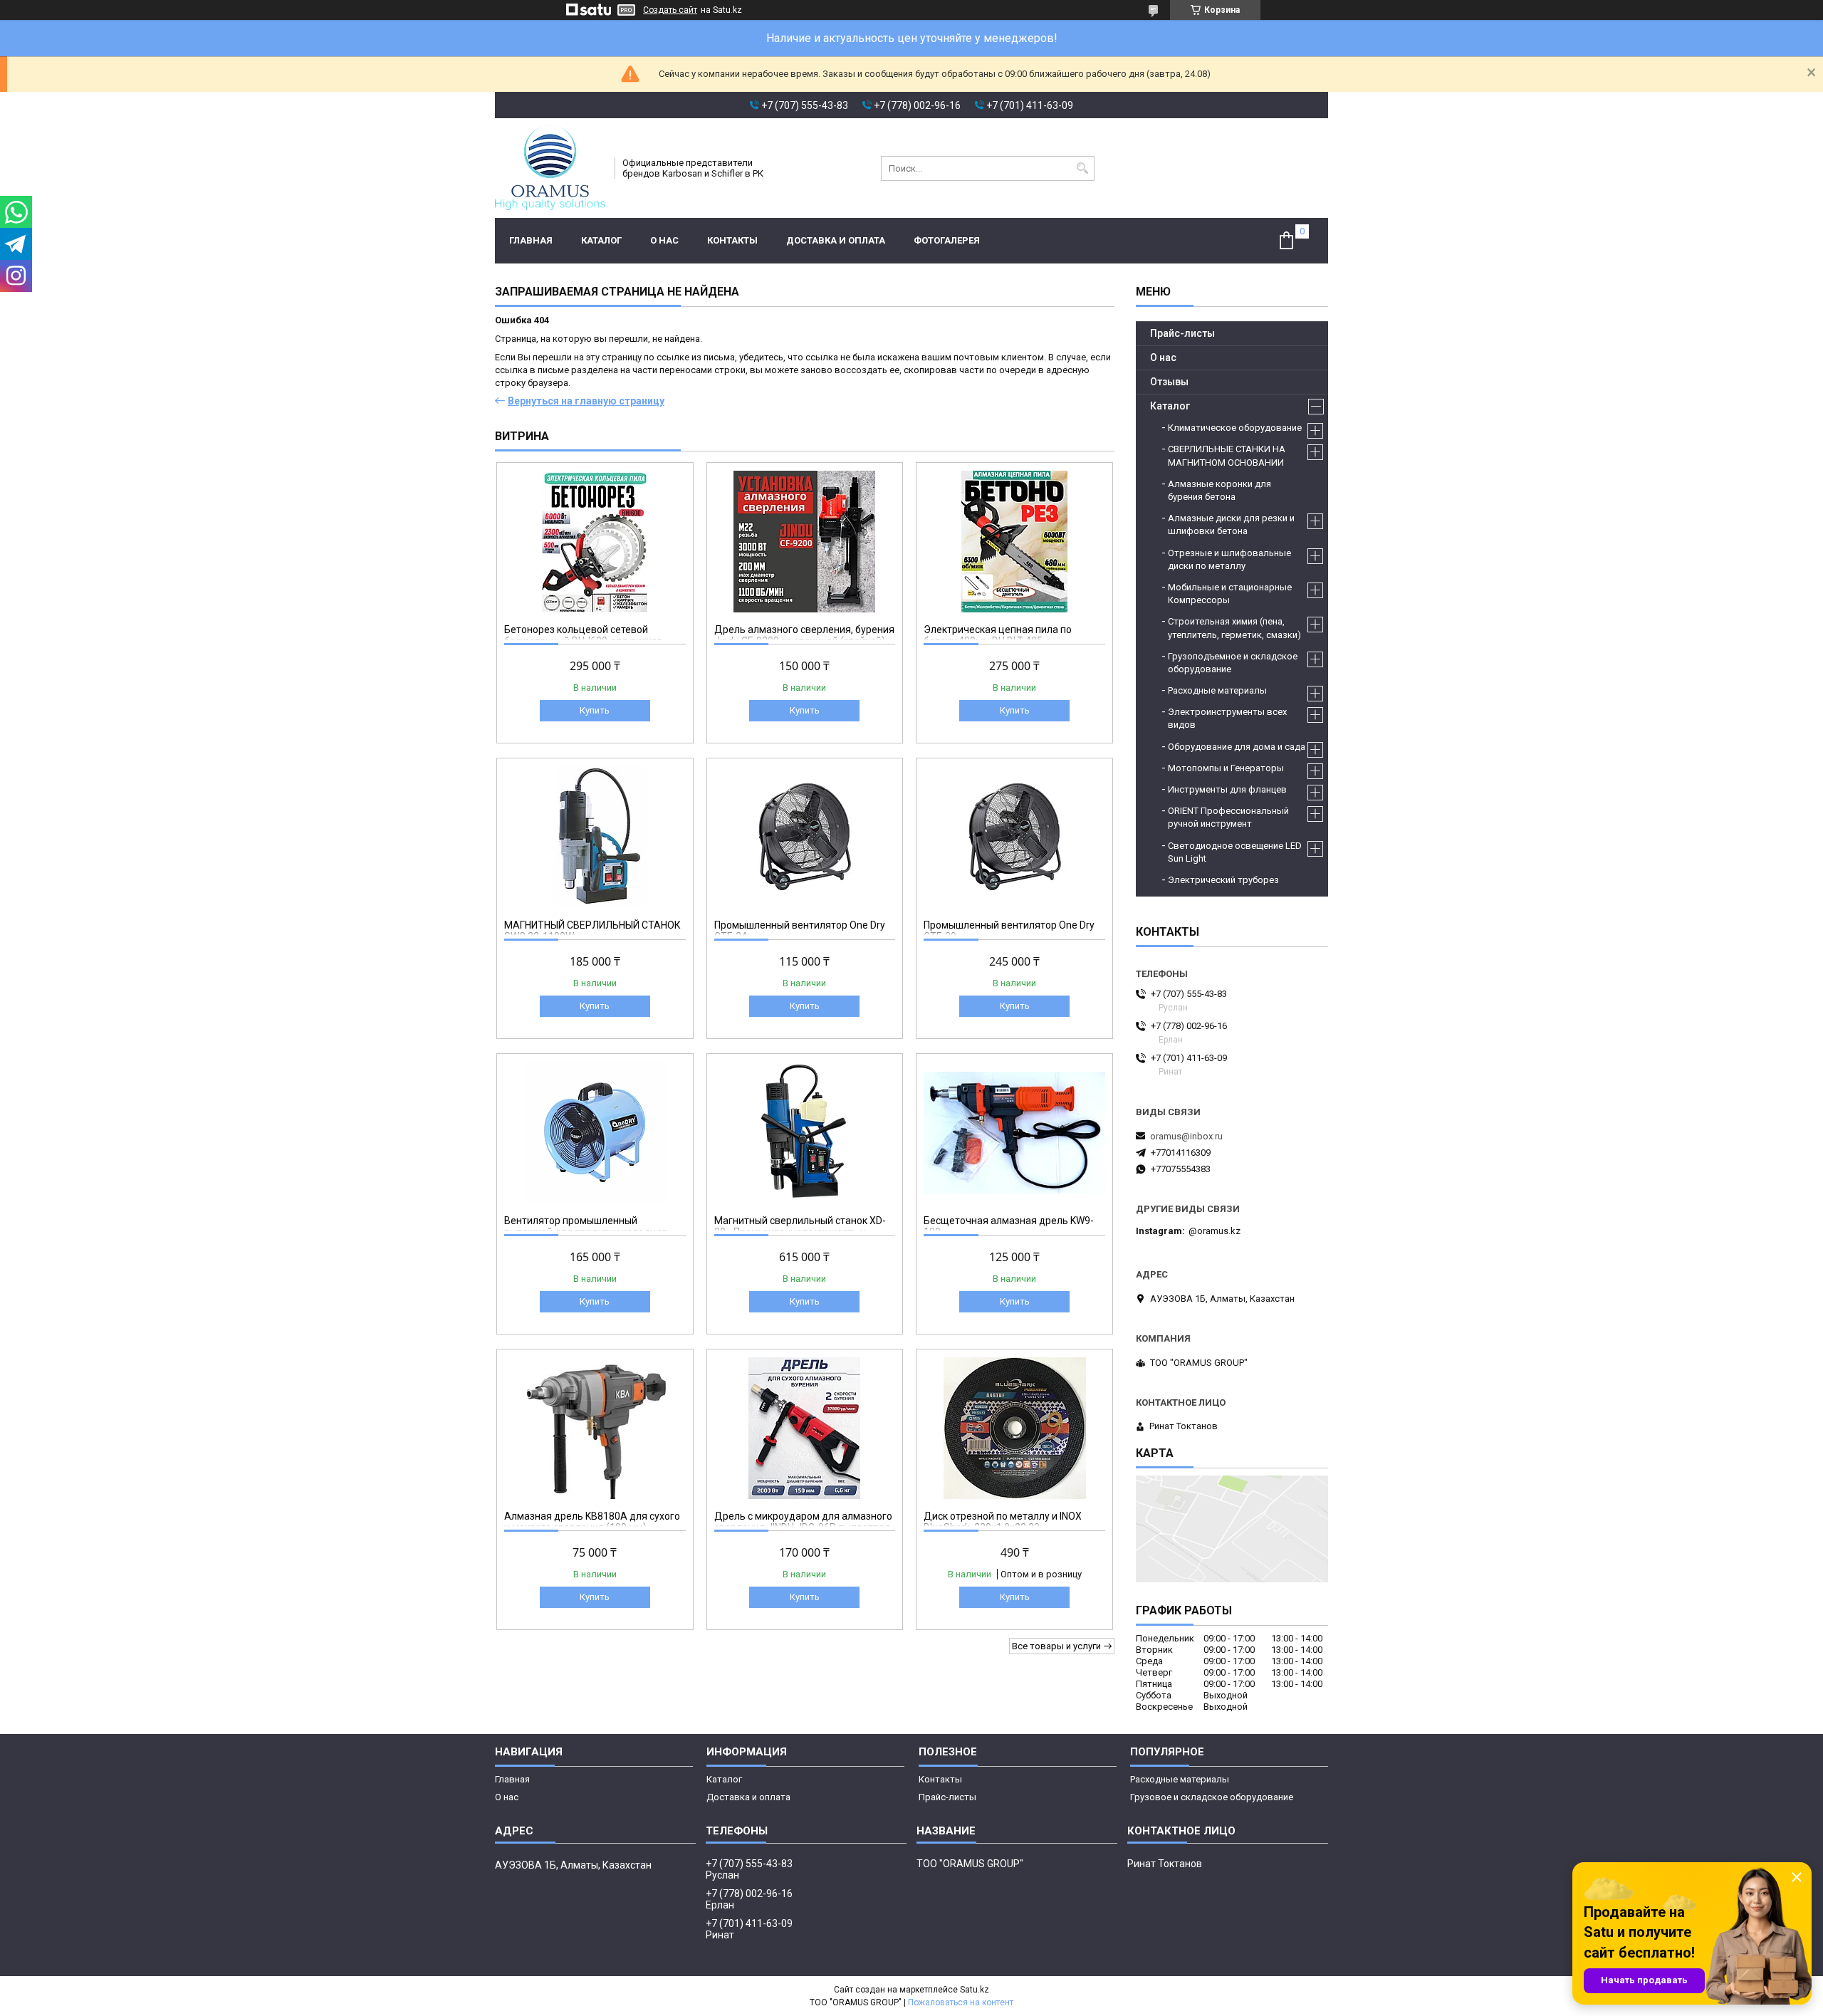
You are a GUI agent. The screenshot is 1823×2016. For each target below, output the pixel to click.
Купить (595, 710)
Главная (531, 240)
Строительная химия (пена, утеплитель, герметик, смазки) (1234, 628)
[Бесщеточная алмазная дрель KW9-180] (1014, 1132)
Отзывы (1169, 382)
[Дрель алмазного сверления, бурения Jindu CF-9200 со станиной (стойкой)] (805, 541)
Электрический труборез (1223, 880)
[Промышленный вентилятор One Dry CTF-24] (805, 837)
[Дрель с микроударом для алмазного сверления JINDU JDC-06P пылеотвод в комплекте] (805, 1428)
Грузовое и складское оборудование (1212, 1797)
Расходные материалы (1217, 690)
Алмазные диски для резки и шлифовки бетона (1231, 524)
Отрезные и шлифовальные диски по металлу (1229, 559)
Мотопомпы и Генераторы (1226, 768)
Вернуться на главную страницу (586, 401)
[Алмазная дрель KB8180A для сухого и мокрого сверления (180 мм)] (595, 1428)
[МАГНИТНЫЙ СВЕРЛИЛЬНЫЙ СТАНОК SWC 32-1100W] (595, 837)
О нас (664, 240)
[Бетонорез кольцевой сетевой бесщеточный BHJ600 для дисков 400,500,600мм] (595, 541)
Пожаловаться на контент (961, 2002)
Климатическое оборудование (1235, 428)
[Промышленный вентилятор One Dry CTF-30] (1014, 837)
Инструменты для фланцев (1227, 789)
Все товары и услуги (1056, 1646)
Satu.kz (975, 1990)
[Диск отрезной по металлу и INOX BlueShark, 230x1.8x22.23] (1014, 1428)
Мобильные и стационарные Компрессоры (1230, 594)
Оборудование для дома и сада (1237, 747)
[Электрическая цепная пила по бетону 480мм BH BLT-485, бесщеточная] (1014, 541)
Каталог (601, 240)
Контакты (732, 240)
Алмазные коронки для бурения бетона (1219, 490)
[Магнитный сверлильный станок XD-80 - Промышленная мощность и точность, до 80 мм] (805, 1132)
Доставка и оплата (836, 240)
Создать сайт (670, 10)
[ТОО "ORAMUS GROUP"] (550, 168)
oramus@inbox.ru (1186, 1136)
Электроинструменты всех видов (1227, 718)
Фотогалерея (947, 240)
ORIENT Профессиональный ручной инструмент (1228, 817)
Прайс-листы (1182, 333)
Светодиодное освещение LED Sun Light (1235, 852)
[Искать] (1082, 168)
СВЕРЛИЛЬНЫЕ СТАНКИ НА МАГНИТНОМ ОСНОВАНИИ (1227, 455)
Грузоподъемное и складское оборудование (1233, 663)
